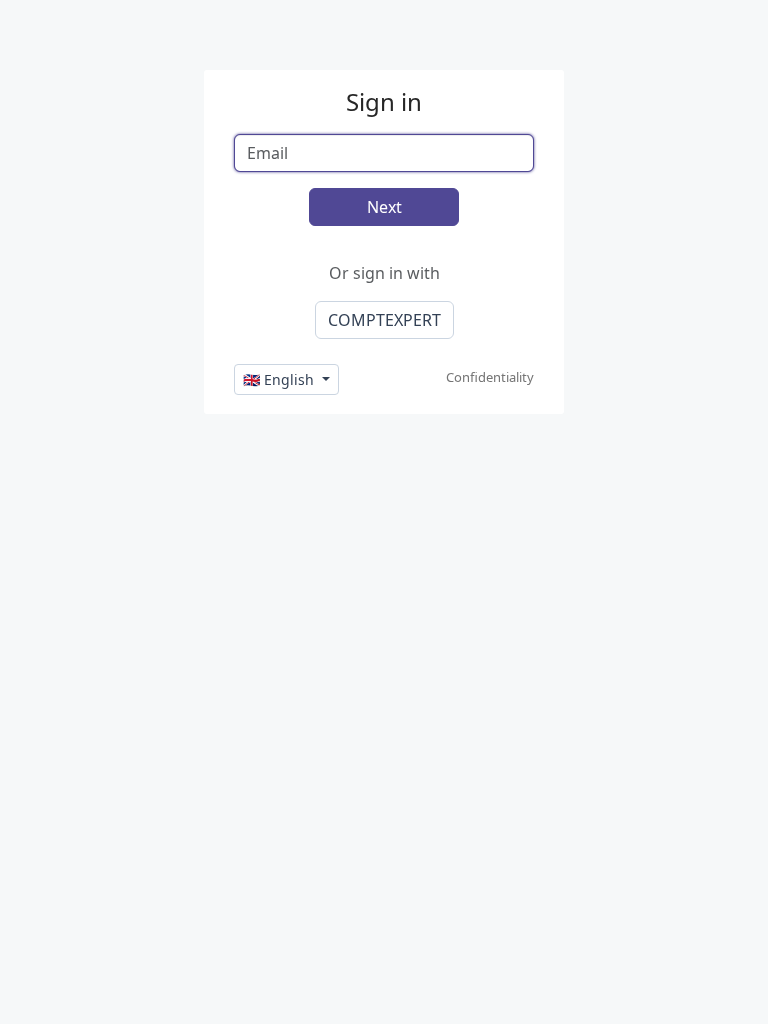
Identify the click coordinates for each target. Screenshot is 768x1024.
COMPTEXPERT (384, 320)
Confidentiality (490, 377)
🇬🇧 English (280, 379)
